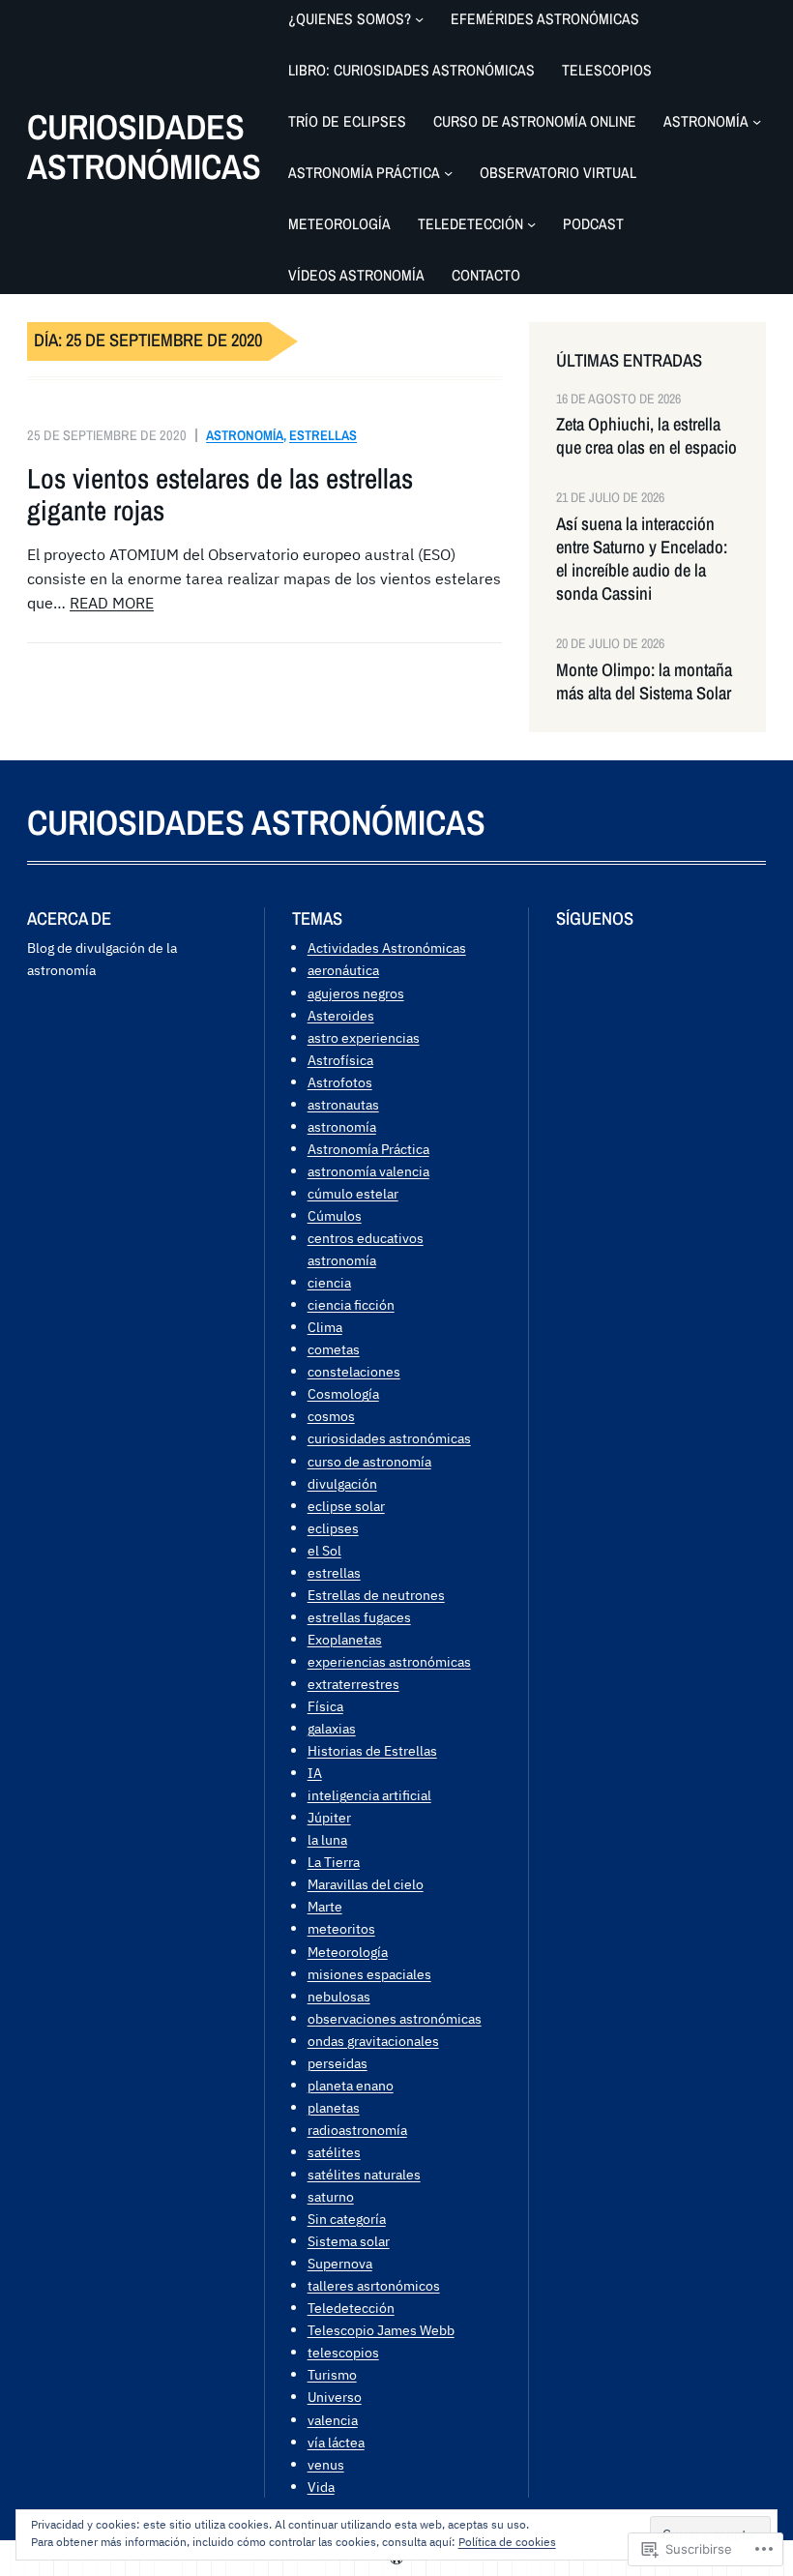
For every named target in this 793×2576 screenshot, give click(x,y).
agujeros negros (356, 993)
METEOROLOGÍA (339, 224)
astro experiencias (364, 1037)
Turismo (332, 2374)
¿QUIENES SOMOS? (350, 19)
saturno (331, 2196)
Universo (335, 2397)
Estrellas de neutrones (376, 1595)
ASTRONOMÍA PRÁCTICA (364, 173)
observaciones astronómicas (395, 2018)
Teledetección (351, 2308)
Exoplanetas (345, 1639)
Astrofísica (340, 1060)
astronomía (245, 435)
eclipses (333, 1528)
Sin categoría (347, 2219)
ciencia (329, 1282)
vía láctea (336, 2442)
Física (325, 1706)
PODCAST (593, 224)
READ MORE (112, 603)
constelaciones (354, 1371)
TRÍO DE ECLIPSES (347, 121)
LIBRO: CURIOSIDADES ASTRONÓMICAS (411, 70)
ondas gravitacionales (373, 2041)
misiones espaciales (369, 1974)
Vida (321, 2487)
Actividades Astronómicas (387, 947)
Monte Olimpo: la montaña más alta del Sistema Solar (644, 682)
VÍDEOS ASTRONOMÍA (356, 275)
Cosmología (343, 1393)
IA (315, 1773)
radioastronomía (357, 2130)
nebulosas (339, 1996)
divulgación (342, 1483)
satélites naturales (364, 2174)
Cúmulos (335, 1215)
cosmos (331, 1416)
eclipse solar (346, 1506)
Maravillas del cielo (366, 1884)
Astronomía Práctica (368, 1149)
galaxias (332, 1728)
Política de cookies (507, 2542)
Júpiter (329, 1817)
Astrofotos (340, 1082)
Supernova (340, 2263)
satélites (334, 2152)
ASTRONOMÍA (706, 121)
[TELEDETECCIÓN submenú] (531, 224)
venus (326, 2464)
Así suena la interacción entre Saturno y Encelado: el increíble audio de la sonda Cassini (642, 559)
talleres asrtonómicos (374, 2285)
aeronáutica (343, 970)
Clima (325, 1327)
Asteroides (341, 1015)
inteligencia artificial (369, 1795)
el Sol (324, 1550)
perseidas (338, 2063)
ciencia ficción (351, 1304)
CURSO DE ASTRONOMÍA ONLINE (535, 121)
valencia (333, 2420)
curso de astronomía (369, 1461)
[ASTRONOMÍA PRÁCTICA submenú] (448, 173)
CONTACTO (486, 275)
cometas (334, 1349)
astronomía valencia (368, 1171)
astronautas (343, 1104)
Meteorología (348, 1952)
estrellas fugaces (359, 1617)
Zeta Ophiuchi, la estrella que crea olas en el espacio (646, 436)
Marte (325, 1906)
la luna (327, 1839)
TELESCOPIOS (607, 70)
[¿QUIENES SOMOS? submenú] (419, 19)
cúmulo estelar (353, 1193)
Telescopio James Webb (381, 2330)
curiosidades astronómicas (389, 1438)
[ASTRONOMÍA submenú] (757, 121)
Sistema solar (349, 2241)
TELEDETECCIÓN (470, 224)
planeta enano (351, 2085)
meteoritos (341, 1928)
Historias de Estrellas (372, 1750)
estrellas (323, 435)
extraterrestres (353, 1684)
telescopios (343, 2352)
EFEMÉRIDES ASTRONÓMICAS (545, 19)
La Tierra (334, 1862)
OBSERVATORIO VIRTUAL (558, 173)
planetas (334, 2107)
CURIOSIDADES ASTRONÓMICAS (144, 146)
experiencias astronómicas (389, 1661)
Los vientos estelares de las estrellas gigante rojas (220, 495)
